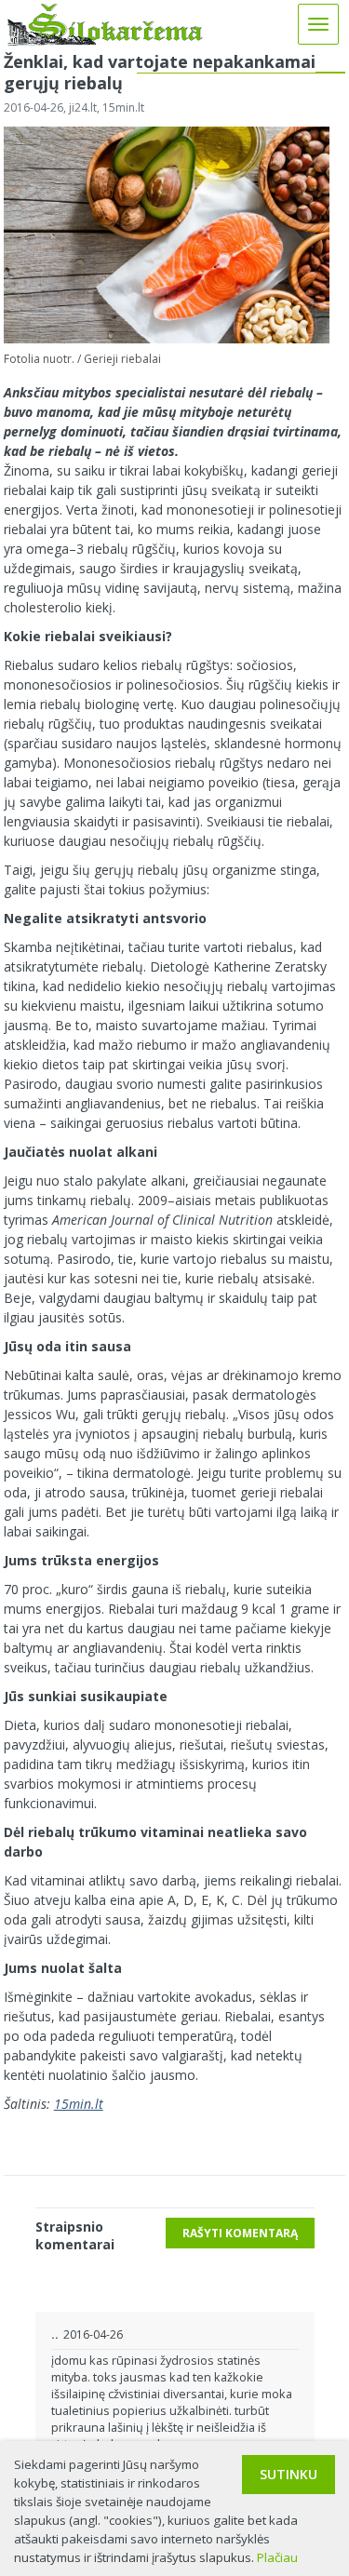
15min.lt (79, 2104)
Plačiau (277, 2557)
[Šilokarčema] (105, 41)
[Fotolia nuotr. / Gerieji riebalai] (167, 339)
